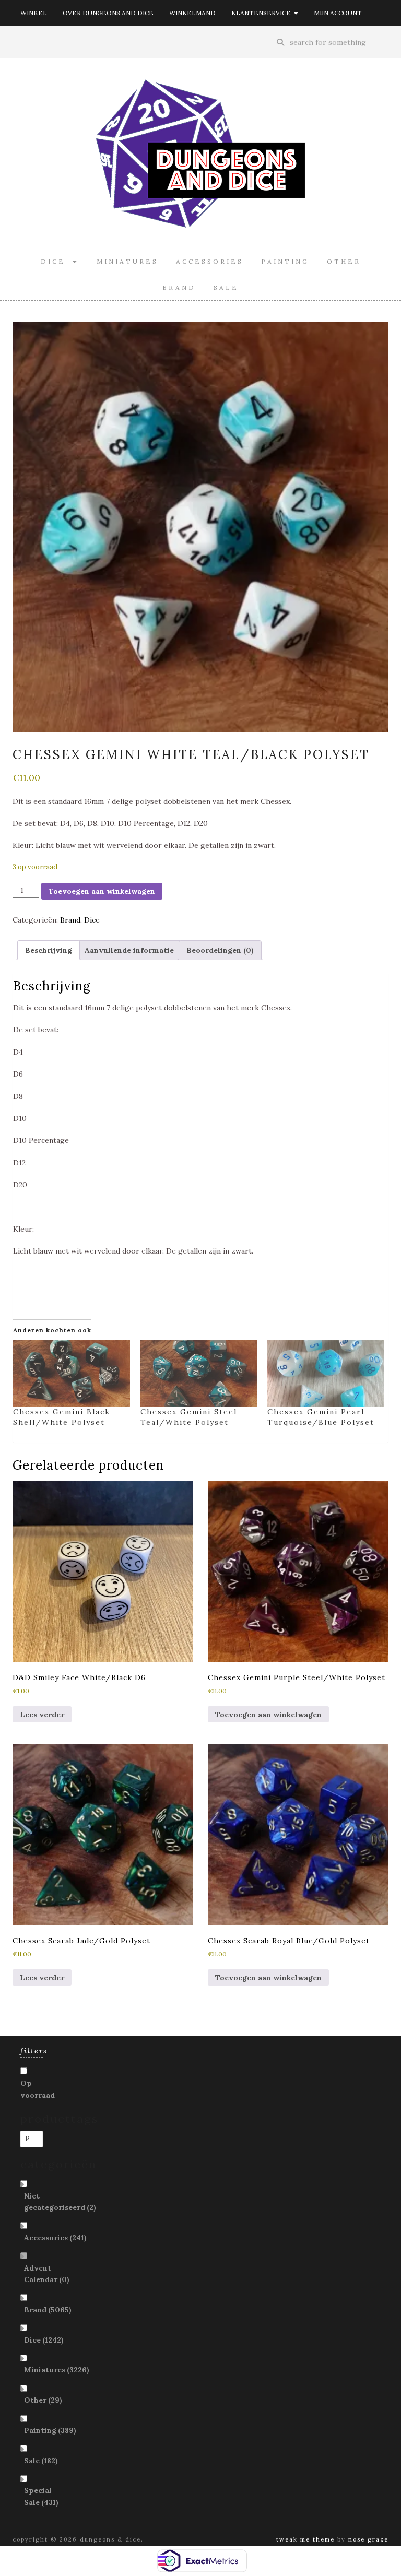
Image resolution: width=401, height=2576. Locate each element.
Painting (285, 261)
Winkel (34, 13)
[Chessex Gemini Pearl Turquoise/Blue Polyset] (326, 1374)
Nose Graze (368, 2539)
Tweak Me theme (305, 2539)
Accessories (210, 261)
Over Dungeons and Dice (108, 13)
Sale (226, 287)
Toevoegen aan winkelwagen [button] (268, 1715)
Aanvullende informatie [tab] (129, 950)
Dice (57, 261)
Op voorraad (38, 2089)
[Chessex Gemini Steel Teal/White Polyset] (199, 1374)
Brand (179, 287)
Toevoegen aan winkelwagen (102, 891)
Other (344, 261)
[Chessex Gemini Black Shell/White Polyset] (72, 1374)
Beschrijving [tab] (49, 950)
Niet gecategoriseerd (60, 2202)
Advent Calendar (47, 2274)
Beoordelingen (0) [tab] (220, 950)
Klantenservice (263, 13)
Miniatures (127, 261)
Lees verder (42, 1715)
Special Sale (41, 2496)
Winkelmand (192, 13)
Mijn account (338, 13)
